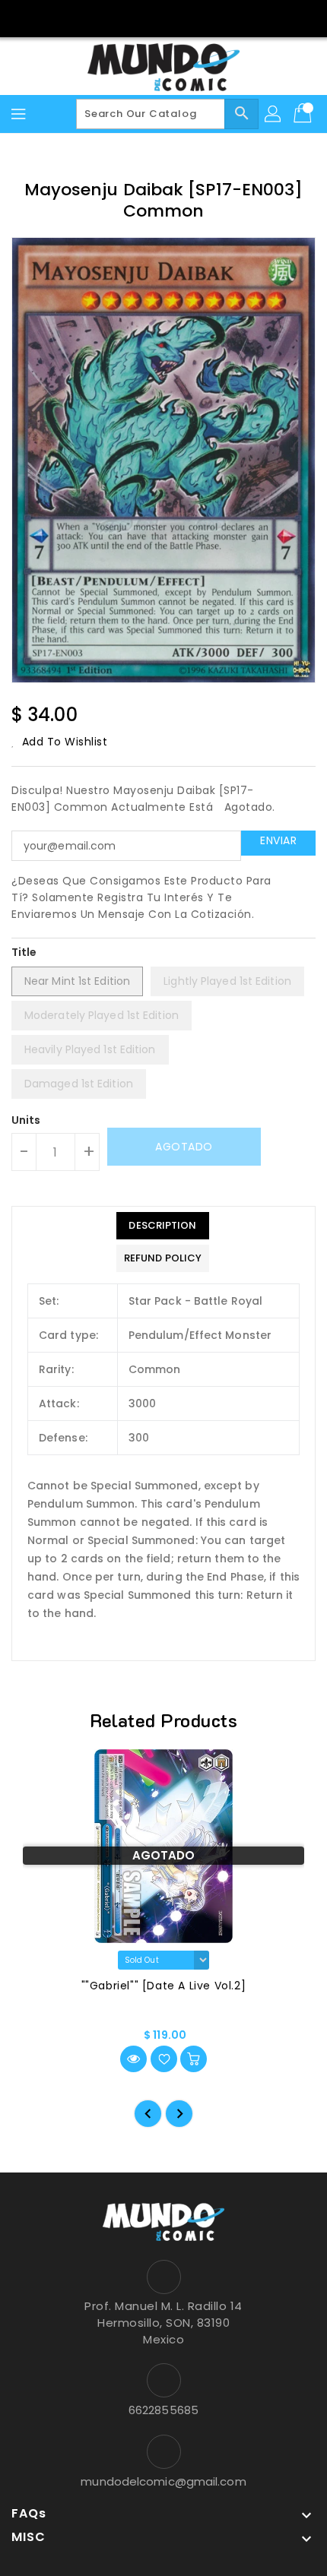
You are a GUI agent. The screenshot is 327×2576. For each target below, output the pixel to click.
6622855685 (163, 2410)
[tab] (163, 1226)
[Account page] (274, 114)
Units (26, 1120)
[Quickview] (133, 2059)
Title (24, 952)
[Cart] (304, 114)
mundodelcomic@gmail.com (163, 2481)
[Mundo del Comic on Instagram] (178, 17)
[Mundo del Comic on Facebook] (149, 17)
